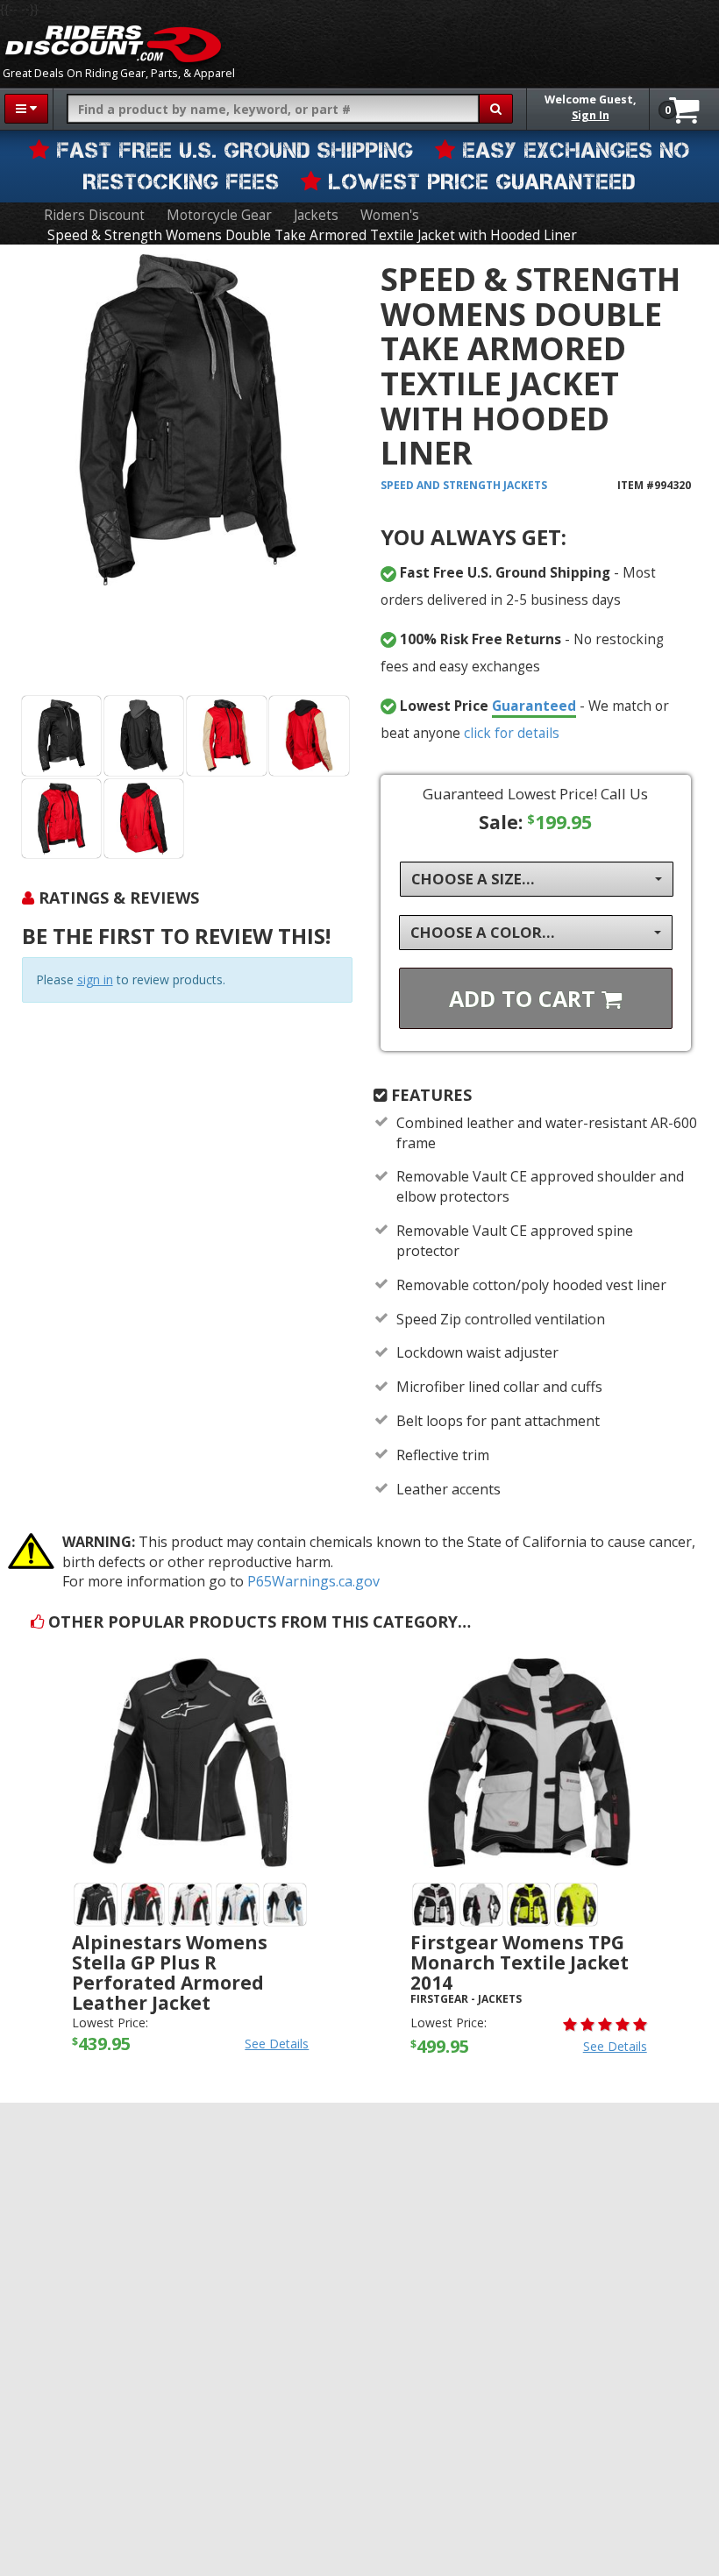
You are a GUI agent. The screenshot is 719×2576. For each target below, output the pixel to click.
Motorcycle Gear (219, 215)
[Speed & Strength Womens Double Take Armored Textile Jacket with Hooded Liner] (187, 473)
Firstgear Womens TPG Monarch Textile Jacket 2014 (520, 1962)
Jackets (316, 215)
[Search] (496, 109)
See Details (277, 2044)
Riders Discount (94, 215)
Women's (390, 215)
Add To (525, 998)
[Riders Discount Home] (113, 44)
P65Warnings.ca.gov (313, 1581)
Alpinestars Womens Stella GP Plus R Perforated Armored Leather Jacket (170, 1973)
